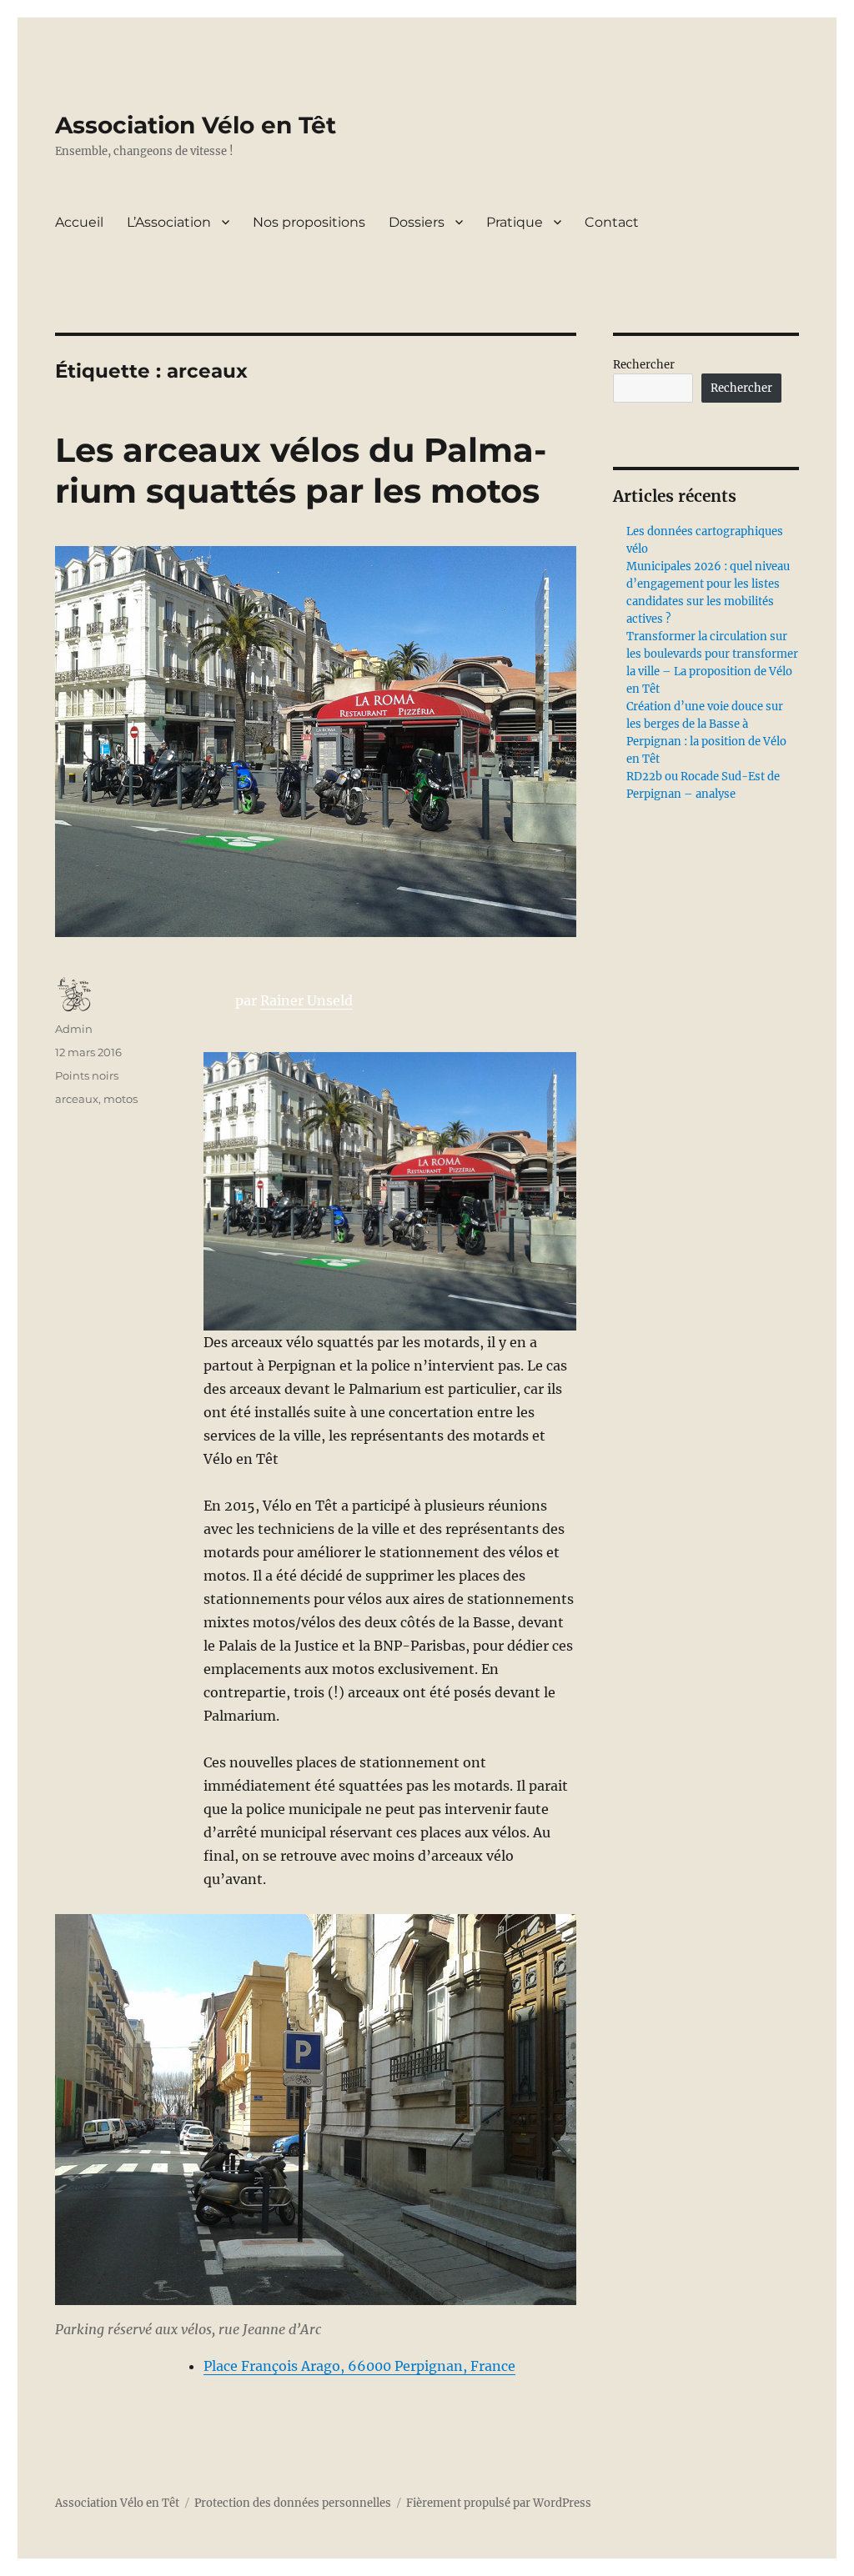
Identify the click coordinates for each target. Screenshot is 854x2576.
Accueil (79, 222)
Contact (612, 222)
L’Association (169, 222)
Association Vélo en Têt (196, 125)
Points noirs (87, 1075)
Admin (74, 1029)
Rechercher (644, 365)
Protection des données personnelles (293, 2503)
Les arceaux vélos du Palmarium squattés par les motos (301, 470)
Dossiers (417, 222)
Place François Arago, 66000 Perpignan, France (359, 2366)
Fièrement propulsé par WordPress (499, 2503)
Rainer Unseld (306, 1000)
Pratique (515, 222)
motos (121, 1099)
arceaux (77, 1099)
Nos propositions (309, 222)
